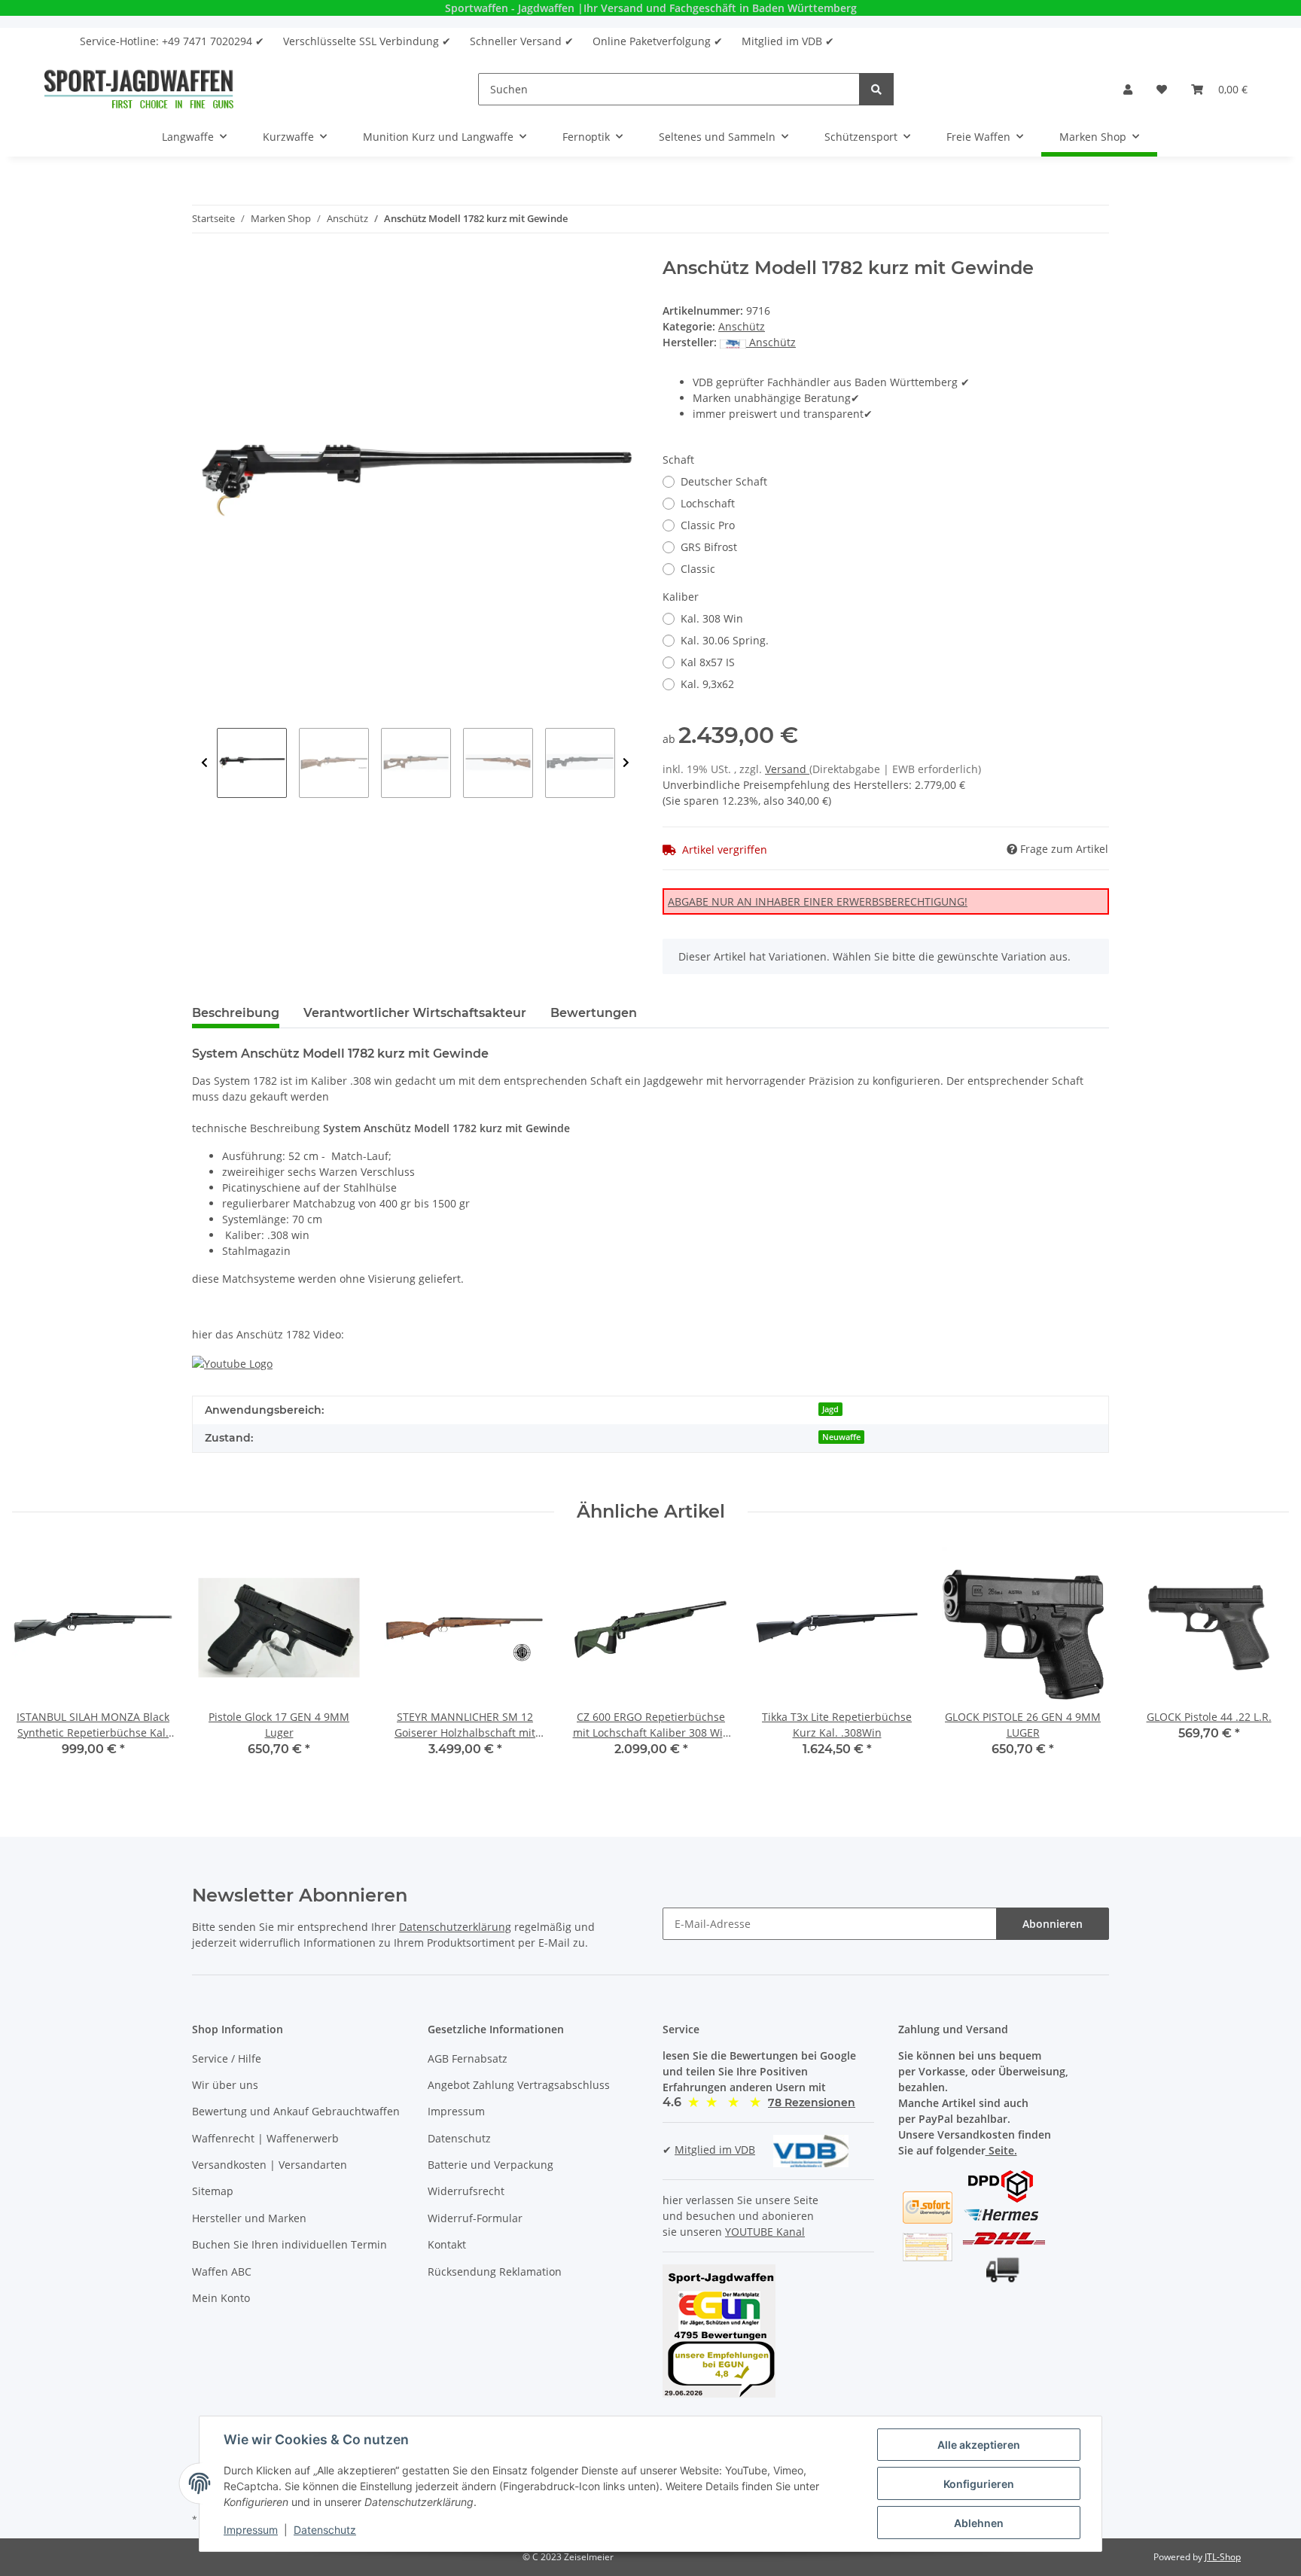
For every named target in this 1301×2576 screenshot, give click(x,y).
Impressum (456, 2111)
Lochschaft (708, 503)
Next (626, 763)
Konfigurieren (979, 2484)
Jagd (830, 1409)
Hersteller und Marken (249, 2218)
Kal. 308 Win (712, 618)
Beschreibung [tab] (236, 1013)
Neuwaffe (841, 1437)
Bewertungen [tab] (594, 1013)
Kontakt (447, 2244)
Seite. (1001, 2150)
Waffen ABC (222, 2272)
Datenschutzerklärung (455, 1927)
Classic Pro (708, 525)
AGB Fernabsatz (468, 2058)
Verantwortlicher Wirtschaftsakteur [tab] (415, 1013)
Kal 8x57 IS (708, 662)
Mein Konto (221, 2298)
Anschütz (742, 326)
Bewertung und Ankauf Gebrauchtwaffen (296, 2111)
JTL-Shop (1223, 2557)
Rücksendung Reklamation (495, 2272)
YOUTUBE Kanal (765, 2232)
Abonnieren (1053, 1924)
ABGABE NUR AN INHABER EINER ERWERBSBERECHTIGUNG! (818, 901)
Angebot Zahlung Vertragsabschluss (519, 2085)
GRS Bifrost (709, 547)
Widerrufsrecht (466, 2191)
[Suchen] (876, 89)
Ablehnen (979, 2523)
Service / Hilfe (227, 2058)
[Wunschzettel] (1162, 89)
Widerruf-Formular (475, 2218)
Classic (698, 569)
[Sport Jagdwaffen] (139, 89)
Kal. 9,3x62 (707, 684)
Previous (204, 763)
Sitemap (213, 2191)
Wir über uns (225, 2085)
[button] (1128, 89)
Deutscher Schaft (724, 481)
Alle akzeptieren (979, 2445)
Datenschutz (459, 2138)
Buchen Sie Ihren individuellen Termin (289, 2244)
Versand (787, 769)
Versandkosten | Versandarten (270, 2165)
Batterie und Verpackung (491, 2165)
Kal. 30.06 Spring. (725, 640)
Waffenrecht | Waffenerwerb (265, 2138)
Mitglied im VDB (715, 2150)
